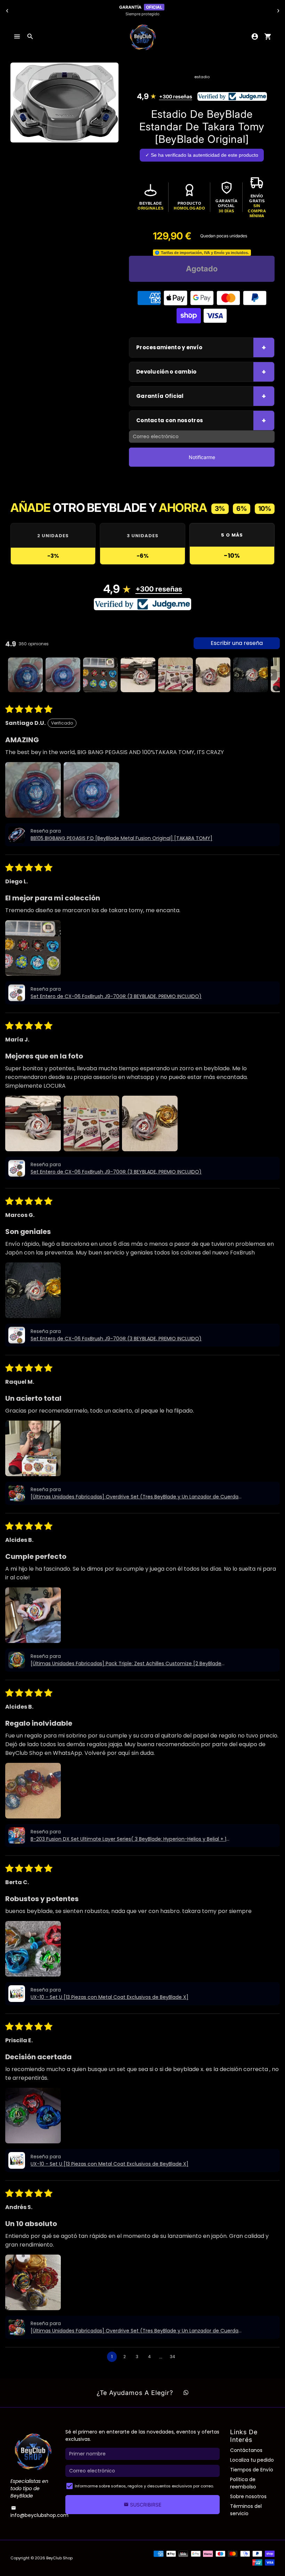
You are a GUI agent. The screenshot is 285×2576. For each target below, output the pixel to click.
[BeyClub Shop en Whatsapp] (186, 2393)
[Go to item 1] (25, 675)
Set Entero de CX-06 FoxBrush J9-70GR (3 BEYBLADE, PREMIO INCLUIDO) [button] (116, 996)
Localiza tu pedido (252, 2460)
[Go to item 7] (251, 675)
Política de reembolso (243, 2483)
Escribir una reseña (237, 643)
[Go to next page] (186, 2357)
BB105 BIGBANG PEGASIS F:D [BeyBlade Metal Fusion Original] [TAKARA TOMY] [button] (121, 838)
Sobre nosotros (248, 2496)
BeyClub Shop (59, 2558)
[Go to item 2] (63, 675)
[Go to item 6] (213, 675)
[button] (33, 790)
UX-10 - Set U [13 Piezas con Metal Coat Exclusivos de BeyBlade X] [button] (109, 1997)
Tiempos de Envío (252, 2470)
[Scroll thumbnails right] (271, 675)
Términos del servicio (246, 2510)
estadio (202, 77)
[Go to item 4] (138, 675)
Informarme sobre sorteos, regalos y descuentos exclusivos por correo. (144, 2486)
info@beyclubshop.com (39, 2512)
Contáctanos (246, 2450)
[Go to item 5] (176, 675)
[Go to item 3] (100, 675)
